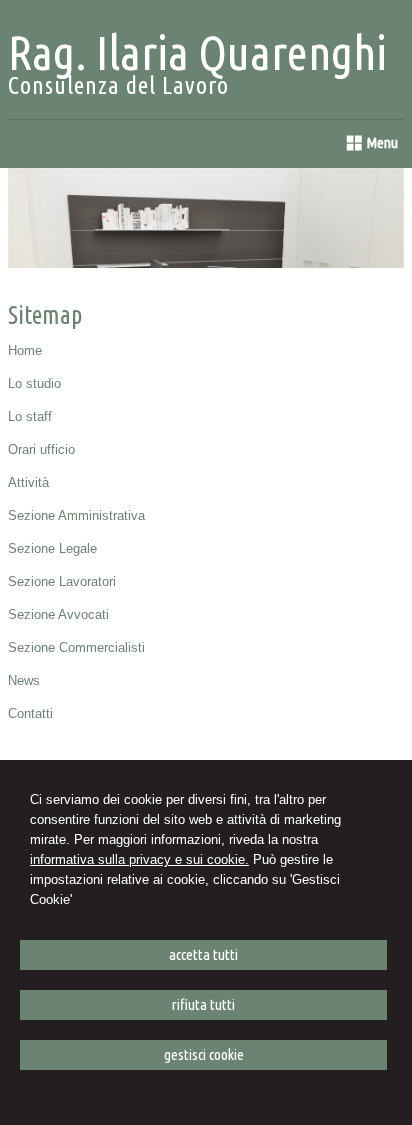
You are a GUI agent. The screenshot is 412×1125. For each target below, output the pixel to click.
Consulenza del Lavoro (118, 85)
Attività (28, 482)
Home (25, 350)
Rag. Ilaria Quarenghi (197, 52)
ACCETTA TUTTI (203, 954)
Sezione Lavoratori (62, 581)
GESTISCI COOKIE (204, 1054)
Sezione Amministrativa (76, 515)
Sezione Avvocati (58, 614)
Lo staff (30, 416)
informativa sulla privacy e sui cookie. (139, 859)
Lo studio (34, 383)
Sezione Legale (52, 548)
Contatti (30, 713)
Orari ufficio (41, 449)
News (24, 680)
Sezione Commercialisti (76, 647)
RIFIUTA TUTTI (203, 1004)
